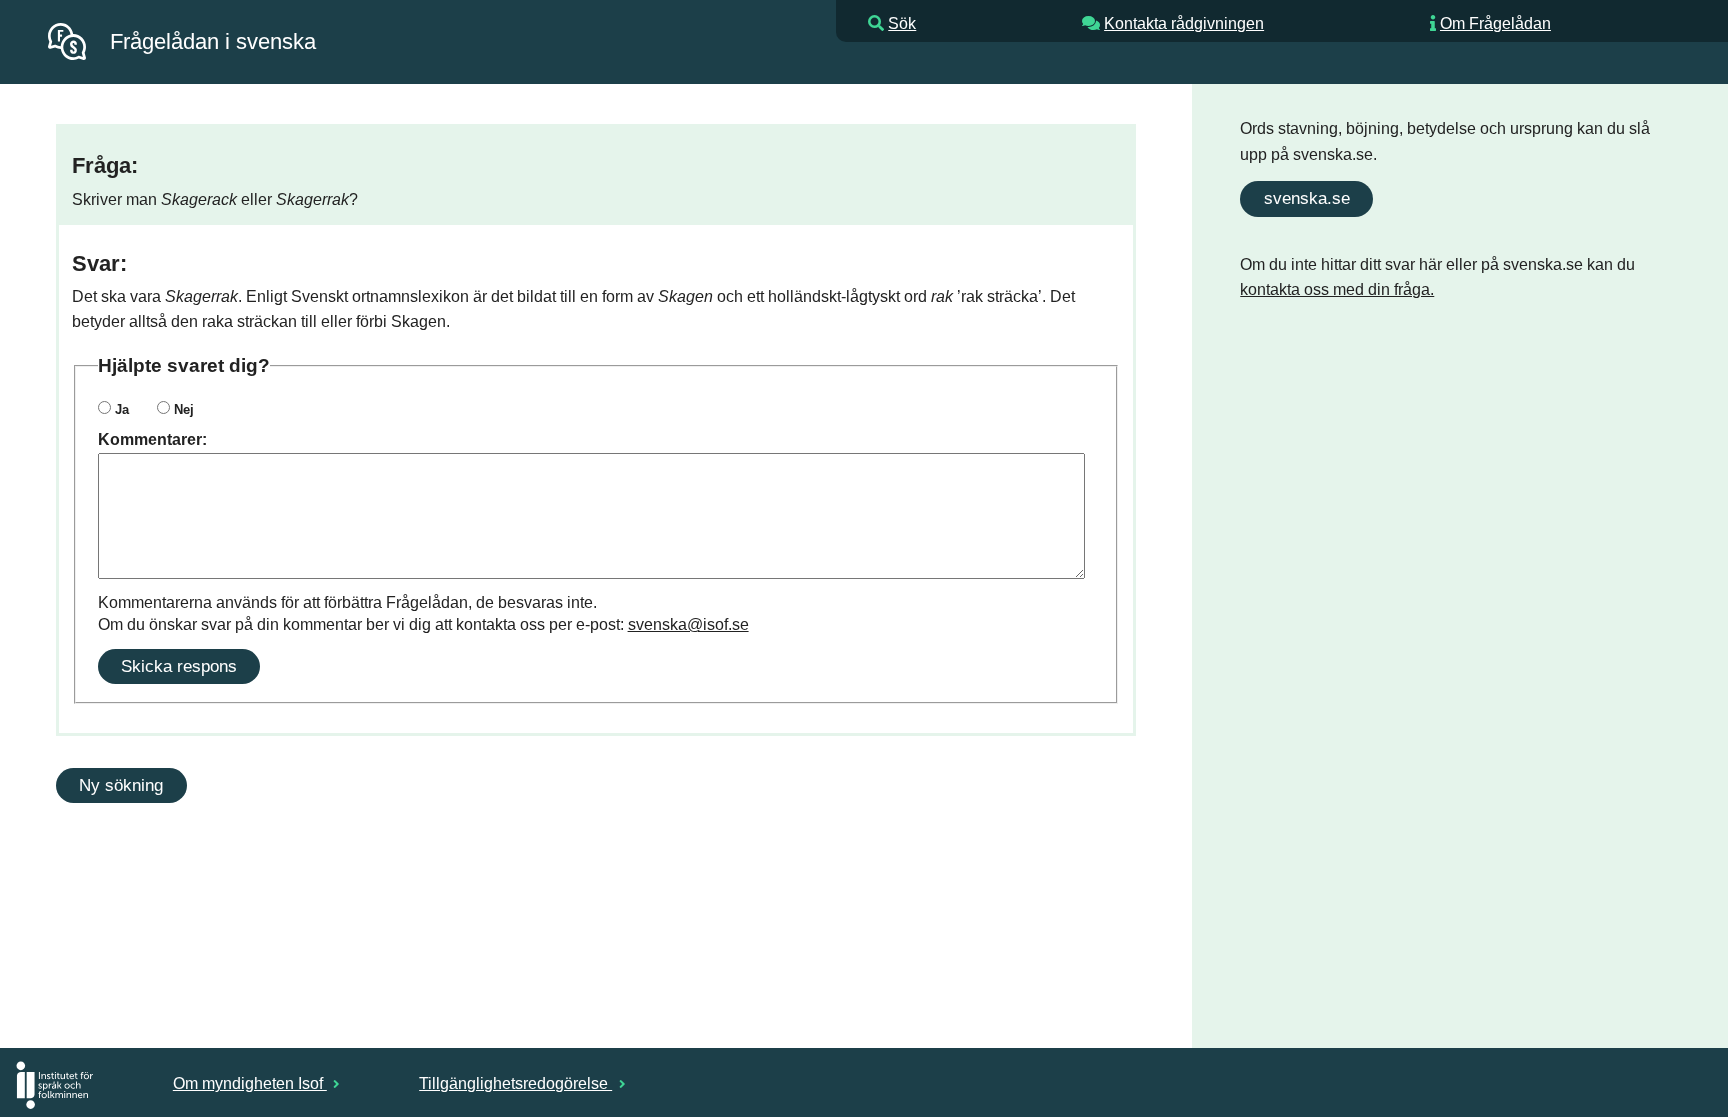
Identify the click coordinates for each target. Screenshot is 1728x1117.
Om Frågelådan (1495, 23)
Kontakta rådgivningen (1184, 23)
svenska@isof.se (688, 624)
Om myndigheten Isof (250, 1083)
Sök (902, 23)
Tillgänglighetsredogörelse (515, 1083)
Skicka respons (179, 666)
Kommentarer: (152, 439)
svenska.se (1307, 198)
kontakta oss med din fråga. (1337, 289)
